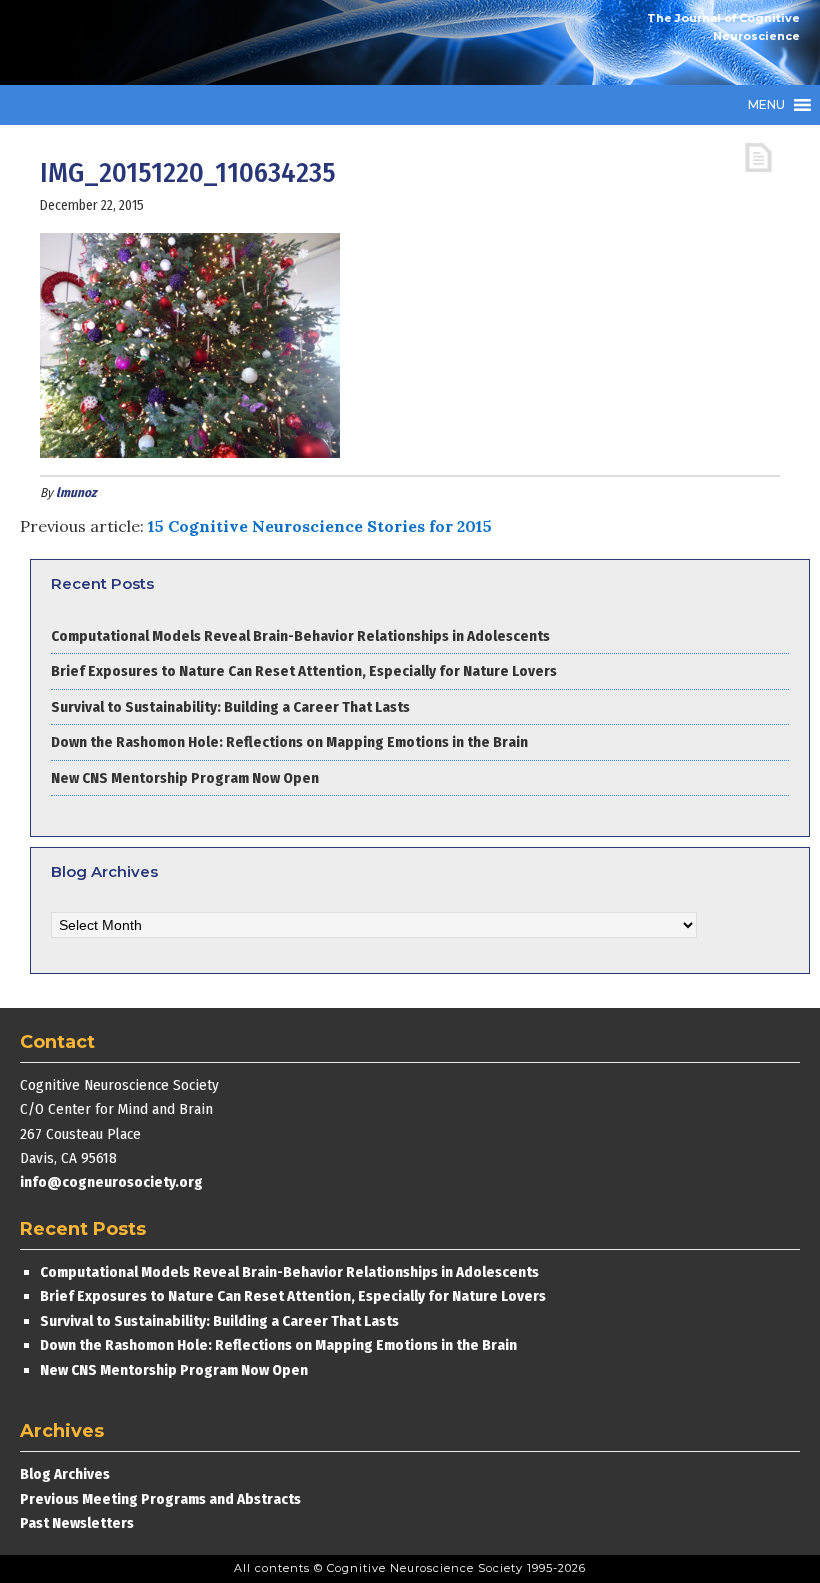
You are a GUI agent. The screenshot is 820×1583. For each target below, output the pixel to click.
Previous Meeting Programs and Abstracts (160, 1499)
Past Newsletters (77, 1523)
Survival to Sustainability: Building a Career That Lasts (230, 707)
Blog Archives (65, 1474)
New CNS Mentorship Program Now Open (185, 778)
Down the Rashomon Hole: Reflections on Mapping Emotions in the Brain (289, 742)
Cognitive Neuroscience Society (170, 42)
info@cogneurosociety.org (111, 1182)
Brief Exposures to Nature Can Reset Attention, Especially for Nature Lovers (305, 671)
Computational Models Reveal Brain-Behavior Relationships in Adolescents (300, 636)
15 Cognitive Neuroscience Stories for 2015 (320, 526)
